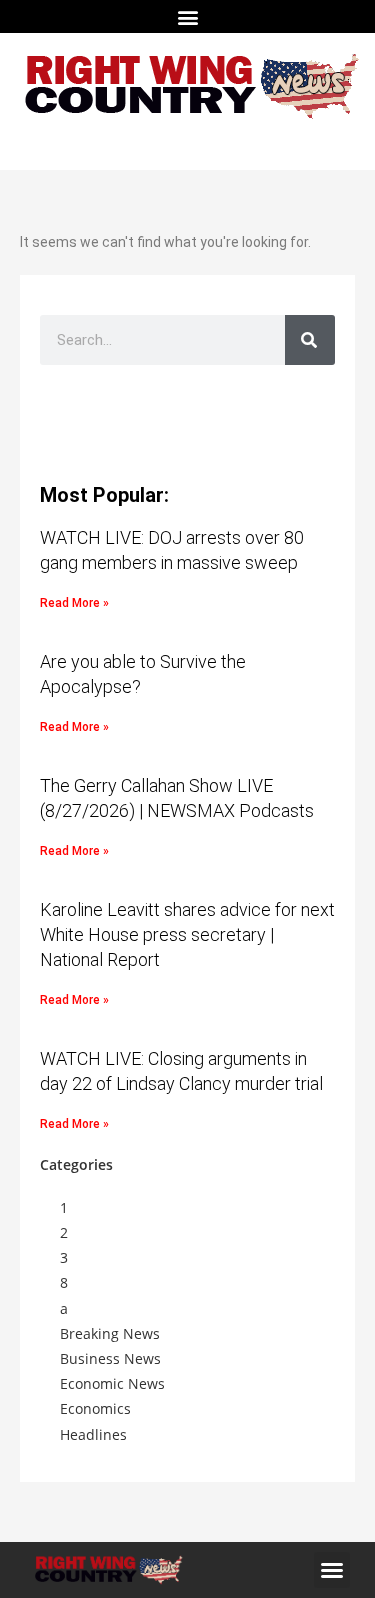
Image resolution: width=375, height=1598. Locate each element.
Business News (110, 1358)
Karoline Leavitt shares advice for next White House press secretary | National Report (187, 934)
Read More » (74, 603)
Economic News (112, 1383)
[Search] (310, 340)
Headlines (93, 1434)
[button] (187, 16)
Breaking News (110, 1333)
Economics (95, 1408)
